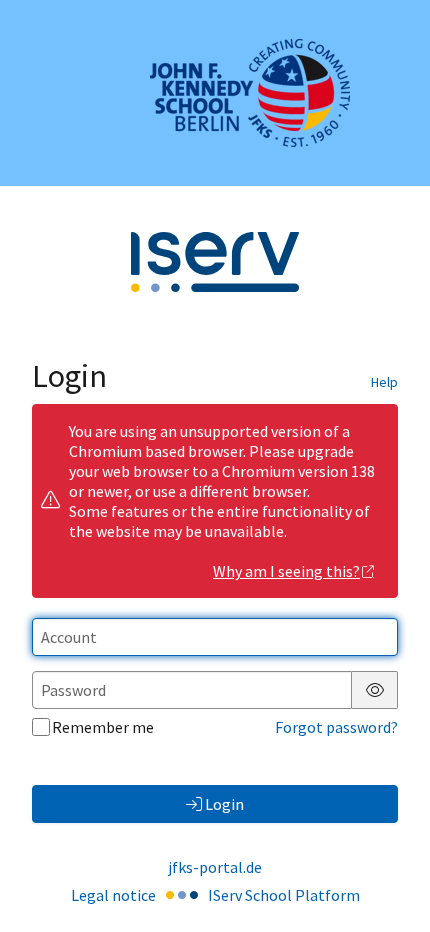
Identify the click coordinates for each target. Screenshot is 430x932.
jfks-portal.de (215, 867)
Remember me (103, 727)
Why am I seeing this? (286, 571)
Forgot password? (336, 727)
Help (384, 382)
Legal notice (113, 895)
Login (224, 804)
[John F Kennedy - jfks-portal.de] (215, 93)
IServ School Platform (284, 895)
